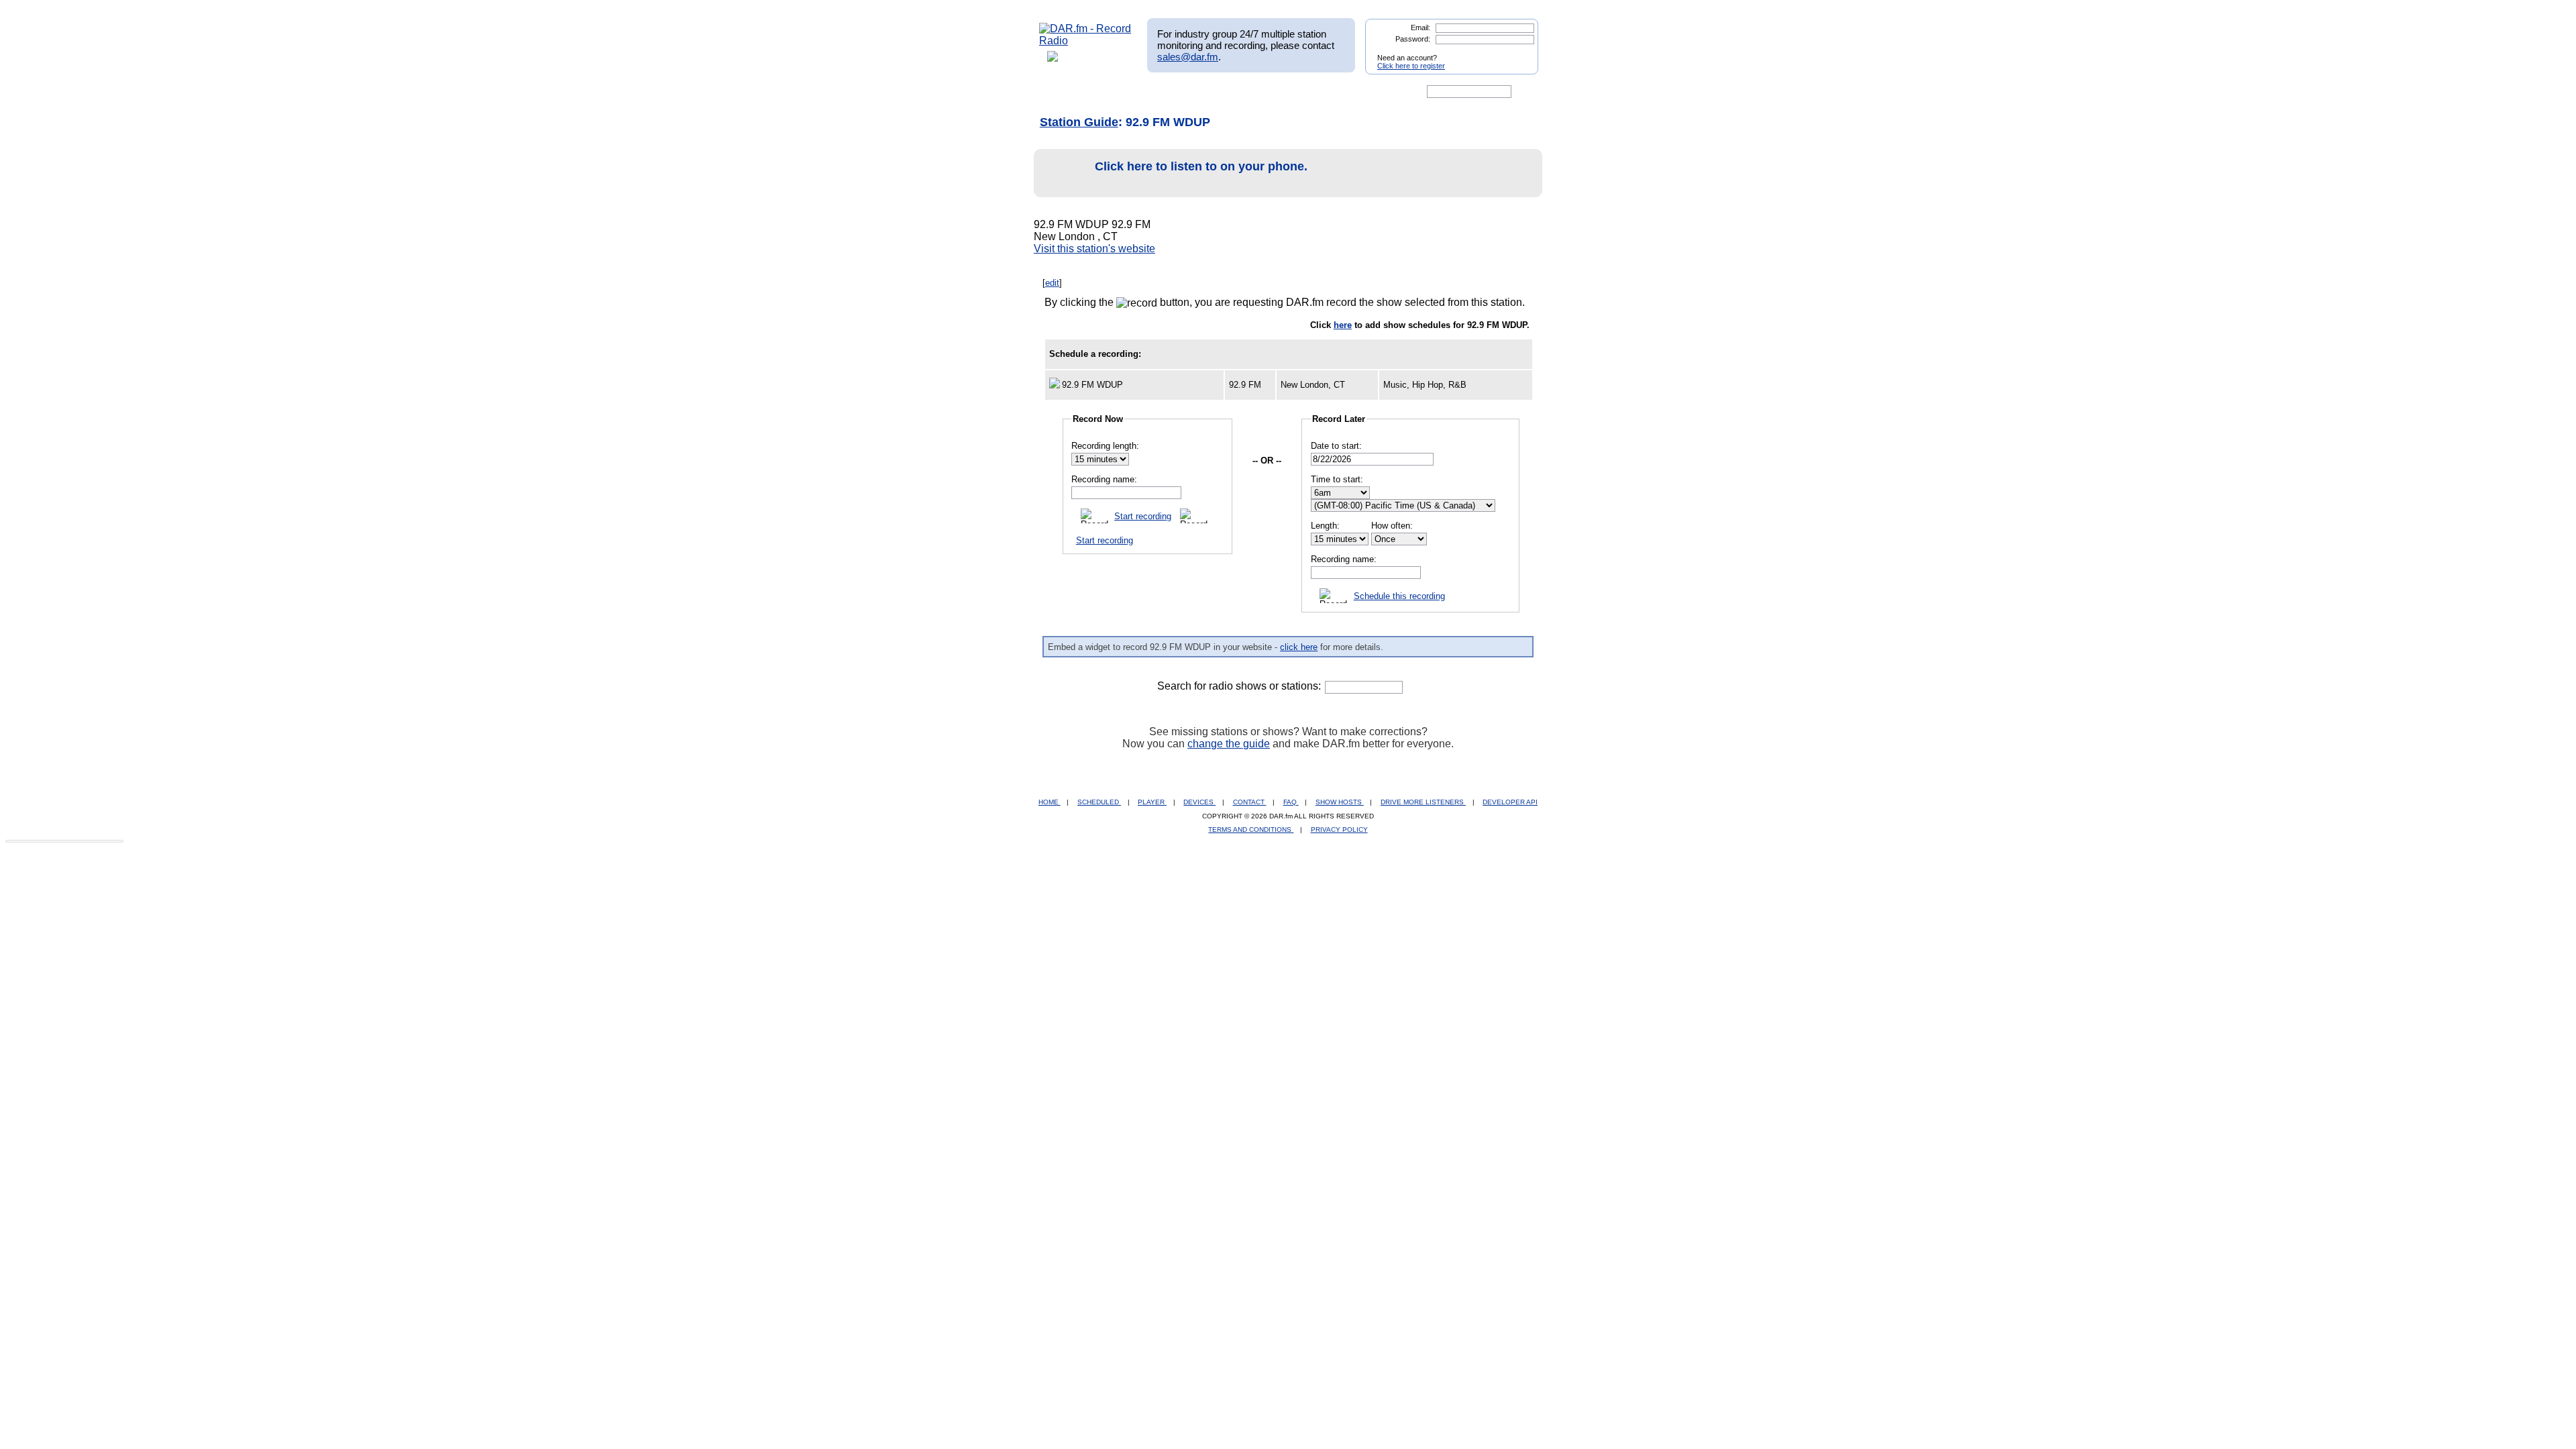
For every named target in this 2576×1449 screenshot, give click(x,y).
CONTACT (1250, 802)
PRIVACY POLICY (1339, 829)
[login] (1517, 52)
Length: (1325, 526)
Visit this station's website (1094, 249)
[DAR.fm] (1085, 41)
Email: (1420, 28)
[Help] (1248, 92)
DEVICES (1199, 802)
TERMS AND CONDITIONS (1251, 829)
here (1343, 325)
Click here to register (1411, 66)
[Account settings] (1353, 92)
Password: (1413, 39)
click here (1299, 647)
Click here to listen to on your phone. (1201, 166)
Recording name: (1104, 479)
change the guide (1229, 744)
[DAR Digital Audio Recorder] (1062, 92)
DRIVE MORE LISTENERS (1423, 802)
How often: (1392, 526)
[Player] (1193, 92)
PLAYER (1152, 802)
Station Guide (1079, 122)
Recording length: (1105, 446)
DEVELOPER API (1510, 802)
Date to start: (1336, 446)
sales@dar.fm (1188, 57)
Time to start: (1337, 479)
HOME (1050, 802)
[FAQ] (1299, 92)
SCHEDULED (1099, 802)
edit (1052, 283)
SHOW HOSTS (1340, 802)
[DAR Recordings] (1128, 92)
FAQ (1291, 802)
